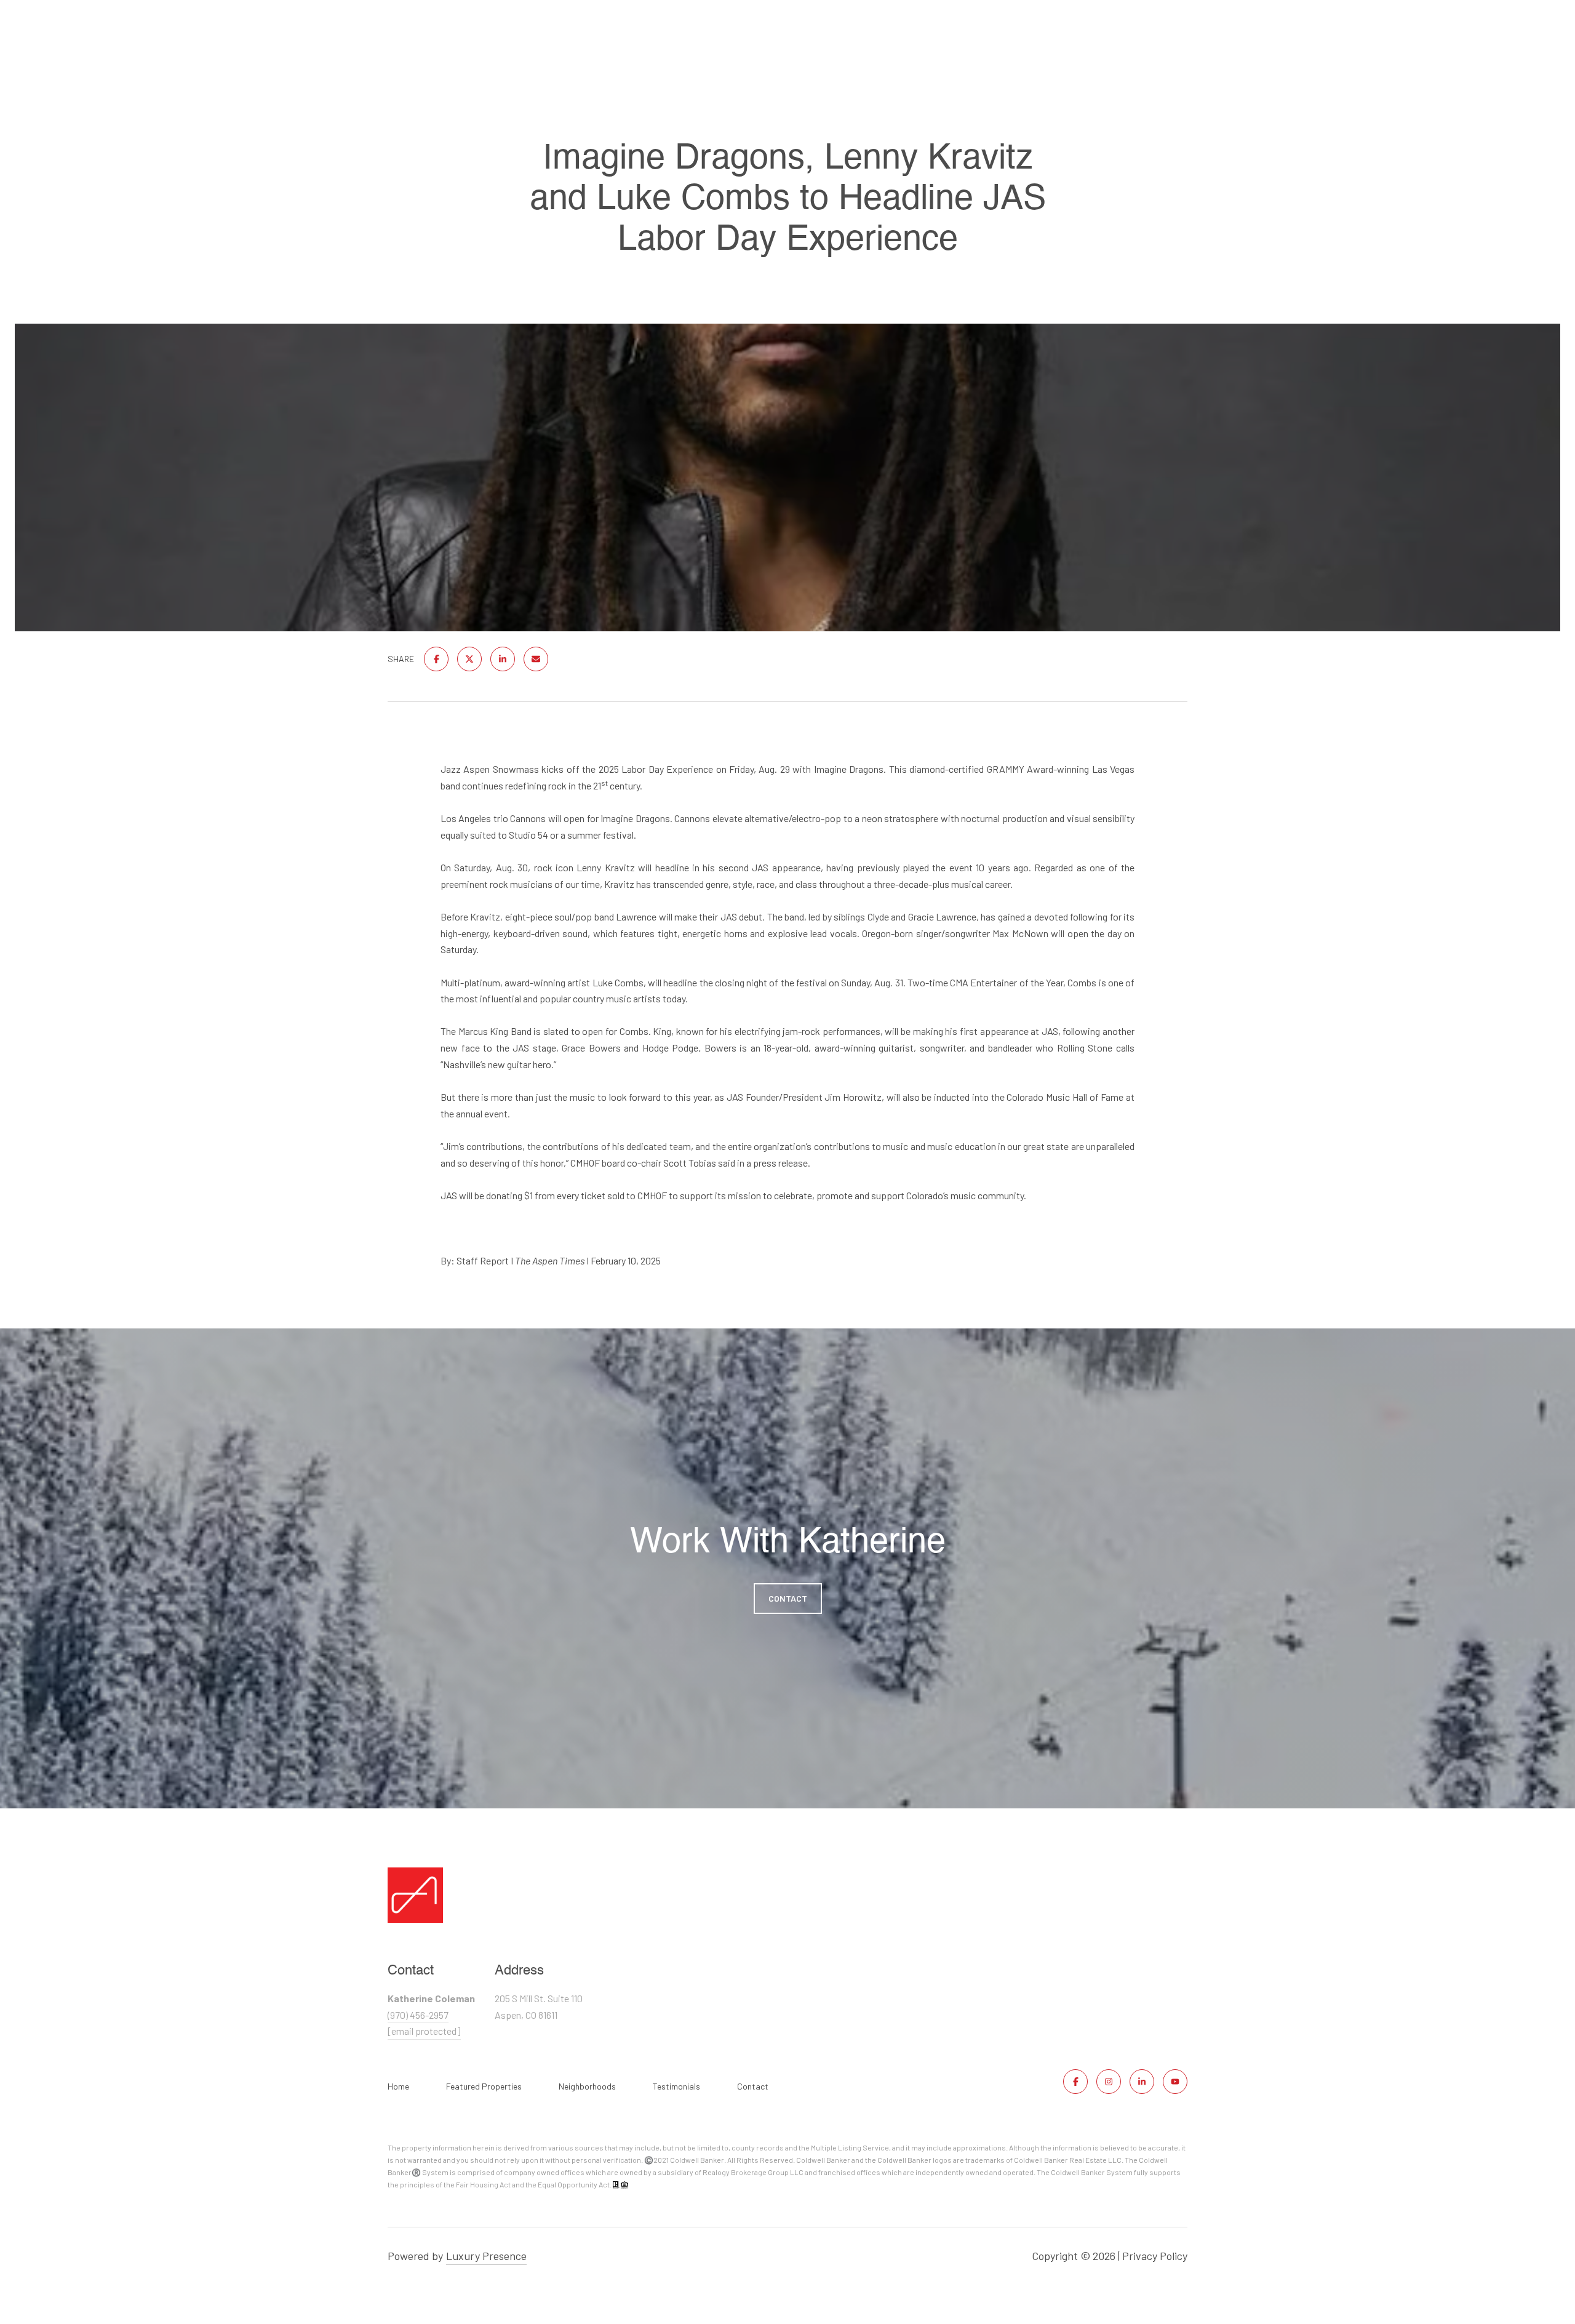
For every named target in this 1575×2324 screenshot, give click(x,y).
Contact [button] (788, 1598)
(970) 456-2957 (418, 2015)
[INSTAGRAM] (1109, 2082)
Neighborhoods (587, 2086)
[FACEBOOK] (1075, 2082)
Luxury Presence (486, 2256)
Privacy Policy (1155, 2256)
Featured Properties (484, 2086)
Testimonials (676, 2086)
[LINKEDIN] (1142, 2082)
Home (398, 2086)
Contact (753, 2086)
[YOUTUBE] (1175, 2082)
